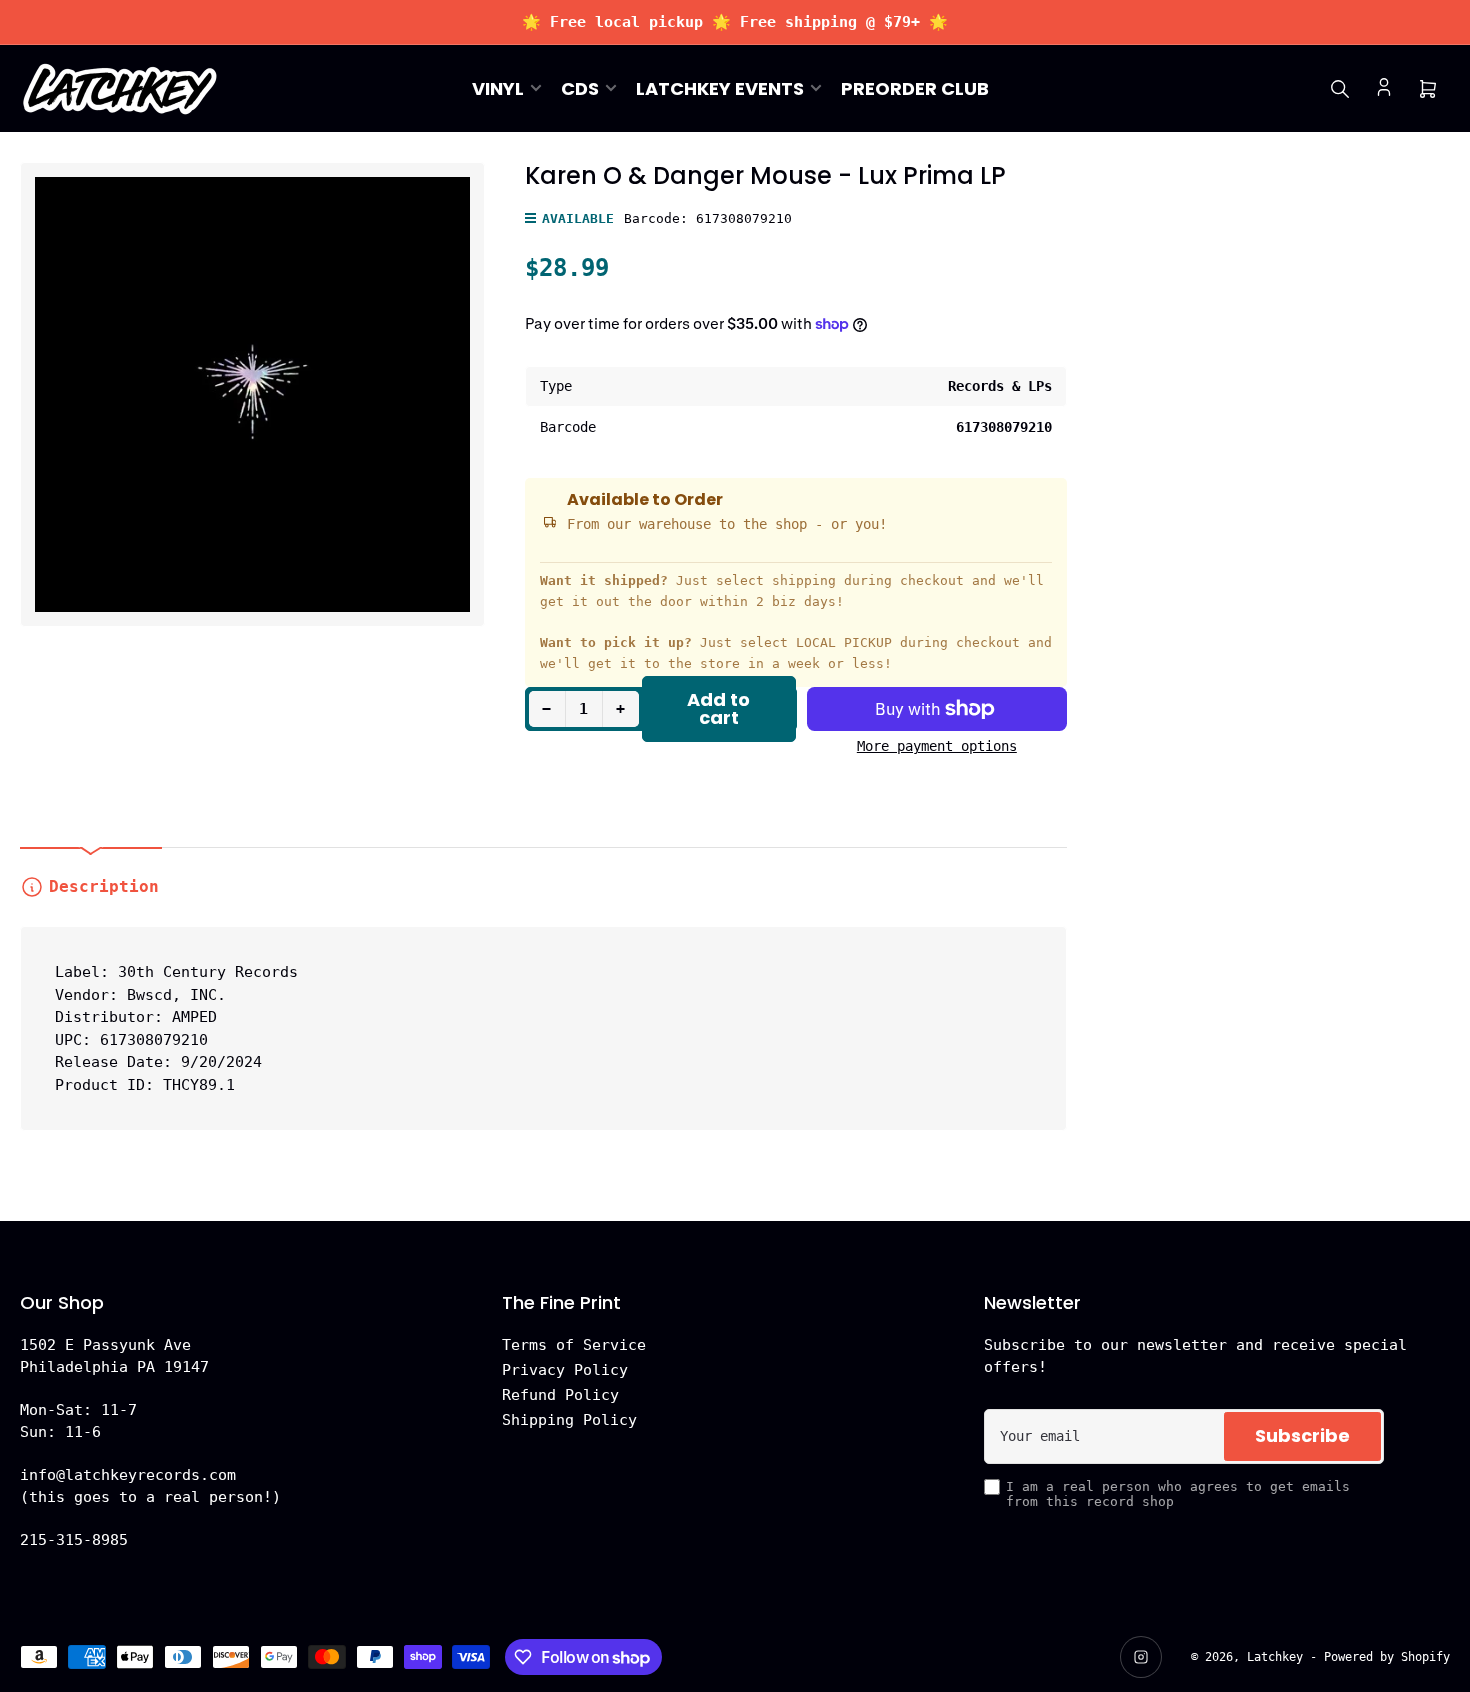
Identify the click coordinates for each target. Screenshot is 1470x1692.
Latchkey (1275, 1657)
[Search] (1340, 89)
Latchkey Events (720, 88)
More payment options (937, 746)
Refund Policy (560, 1395)
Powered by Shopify (1387, 1657)
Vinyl (498, 88)
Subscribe (1302, 1435)
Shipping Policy (569, 1420)
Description (104, 886)
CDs (580, 88)
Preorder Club (915, 88)
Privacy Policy (565, 1370)
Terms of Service (574, 1345)
